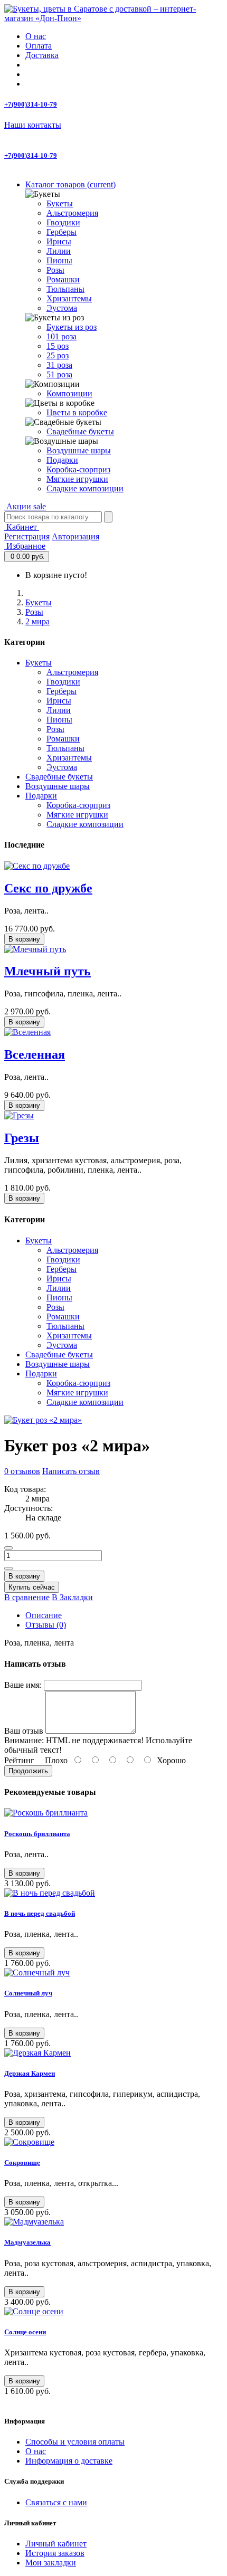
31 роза (59, 365)
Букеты (60, 203)
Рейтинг (19, 1760)
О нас (36, 36)
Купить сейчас (32, 1587)
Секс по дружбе (48, 888)
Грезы (22, 1138)
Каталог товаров (70, 184)
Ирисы (59, 241)
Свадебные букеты (80, 431)
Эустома (62, 308)
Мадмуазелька (27, 2242)
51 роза (59, 374)
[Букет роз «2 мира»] (43, 1420)
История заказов (55, 2553)
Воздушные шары (79, 450)
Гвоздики (63, 222)
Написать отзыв (71, 1471)
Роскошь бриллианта (37, 1834)
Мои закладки (51, 2563)
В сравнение (27, 1597)
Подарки (62, 460)
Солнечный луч (28, 1993)
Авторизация (75, 536)
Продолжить (28, 1771)
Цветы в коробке (77, 412)
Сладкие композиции (85, 488)
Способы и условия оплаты (75, 2442)
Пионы (59, 260)
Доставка (42, 55)
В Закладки (72, 1597)
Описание (44, 1615)
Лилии (59, 251)
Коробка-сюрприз (78, 469)
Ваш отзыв (24, 1731)
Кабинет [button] (22, 527)
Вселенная (35, 1054)
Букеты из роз (72, 327)
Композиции (69, 393)
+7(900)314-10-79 (31, 104)
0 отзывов (22, 1471)
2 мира (37, 621)
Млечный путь (48, 971)
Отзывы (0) (46, 1625)
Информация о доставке (69, 2461)
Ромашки (63, 279)
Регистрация (27, 536)
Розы (55, 270)
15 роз (58, 346)
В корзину (24, 939)
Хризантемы (69, 298)
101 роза (62, 336)
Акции (25, 506)
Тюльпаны (65, 289)
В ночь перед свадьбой (40, 1913)
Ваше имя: (23, 1685)
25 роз (58, 355)
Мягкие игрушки (77, 479)
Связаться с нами (56, 2502)
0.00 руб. (28, 557)
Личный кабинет (56, 2544)
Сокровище (22, 2162)
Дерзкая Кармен (30, 2073)
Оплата (39, 46)
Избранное (25, 546)
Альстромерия (72, 213)
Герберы (62, 232)
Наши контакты (33, 125)
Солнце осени (25, 2332)
